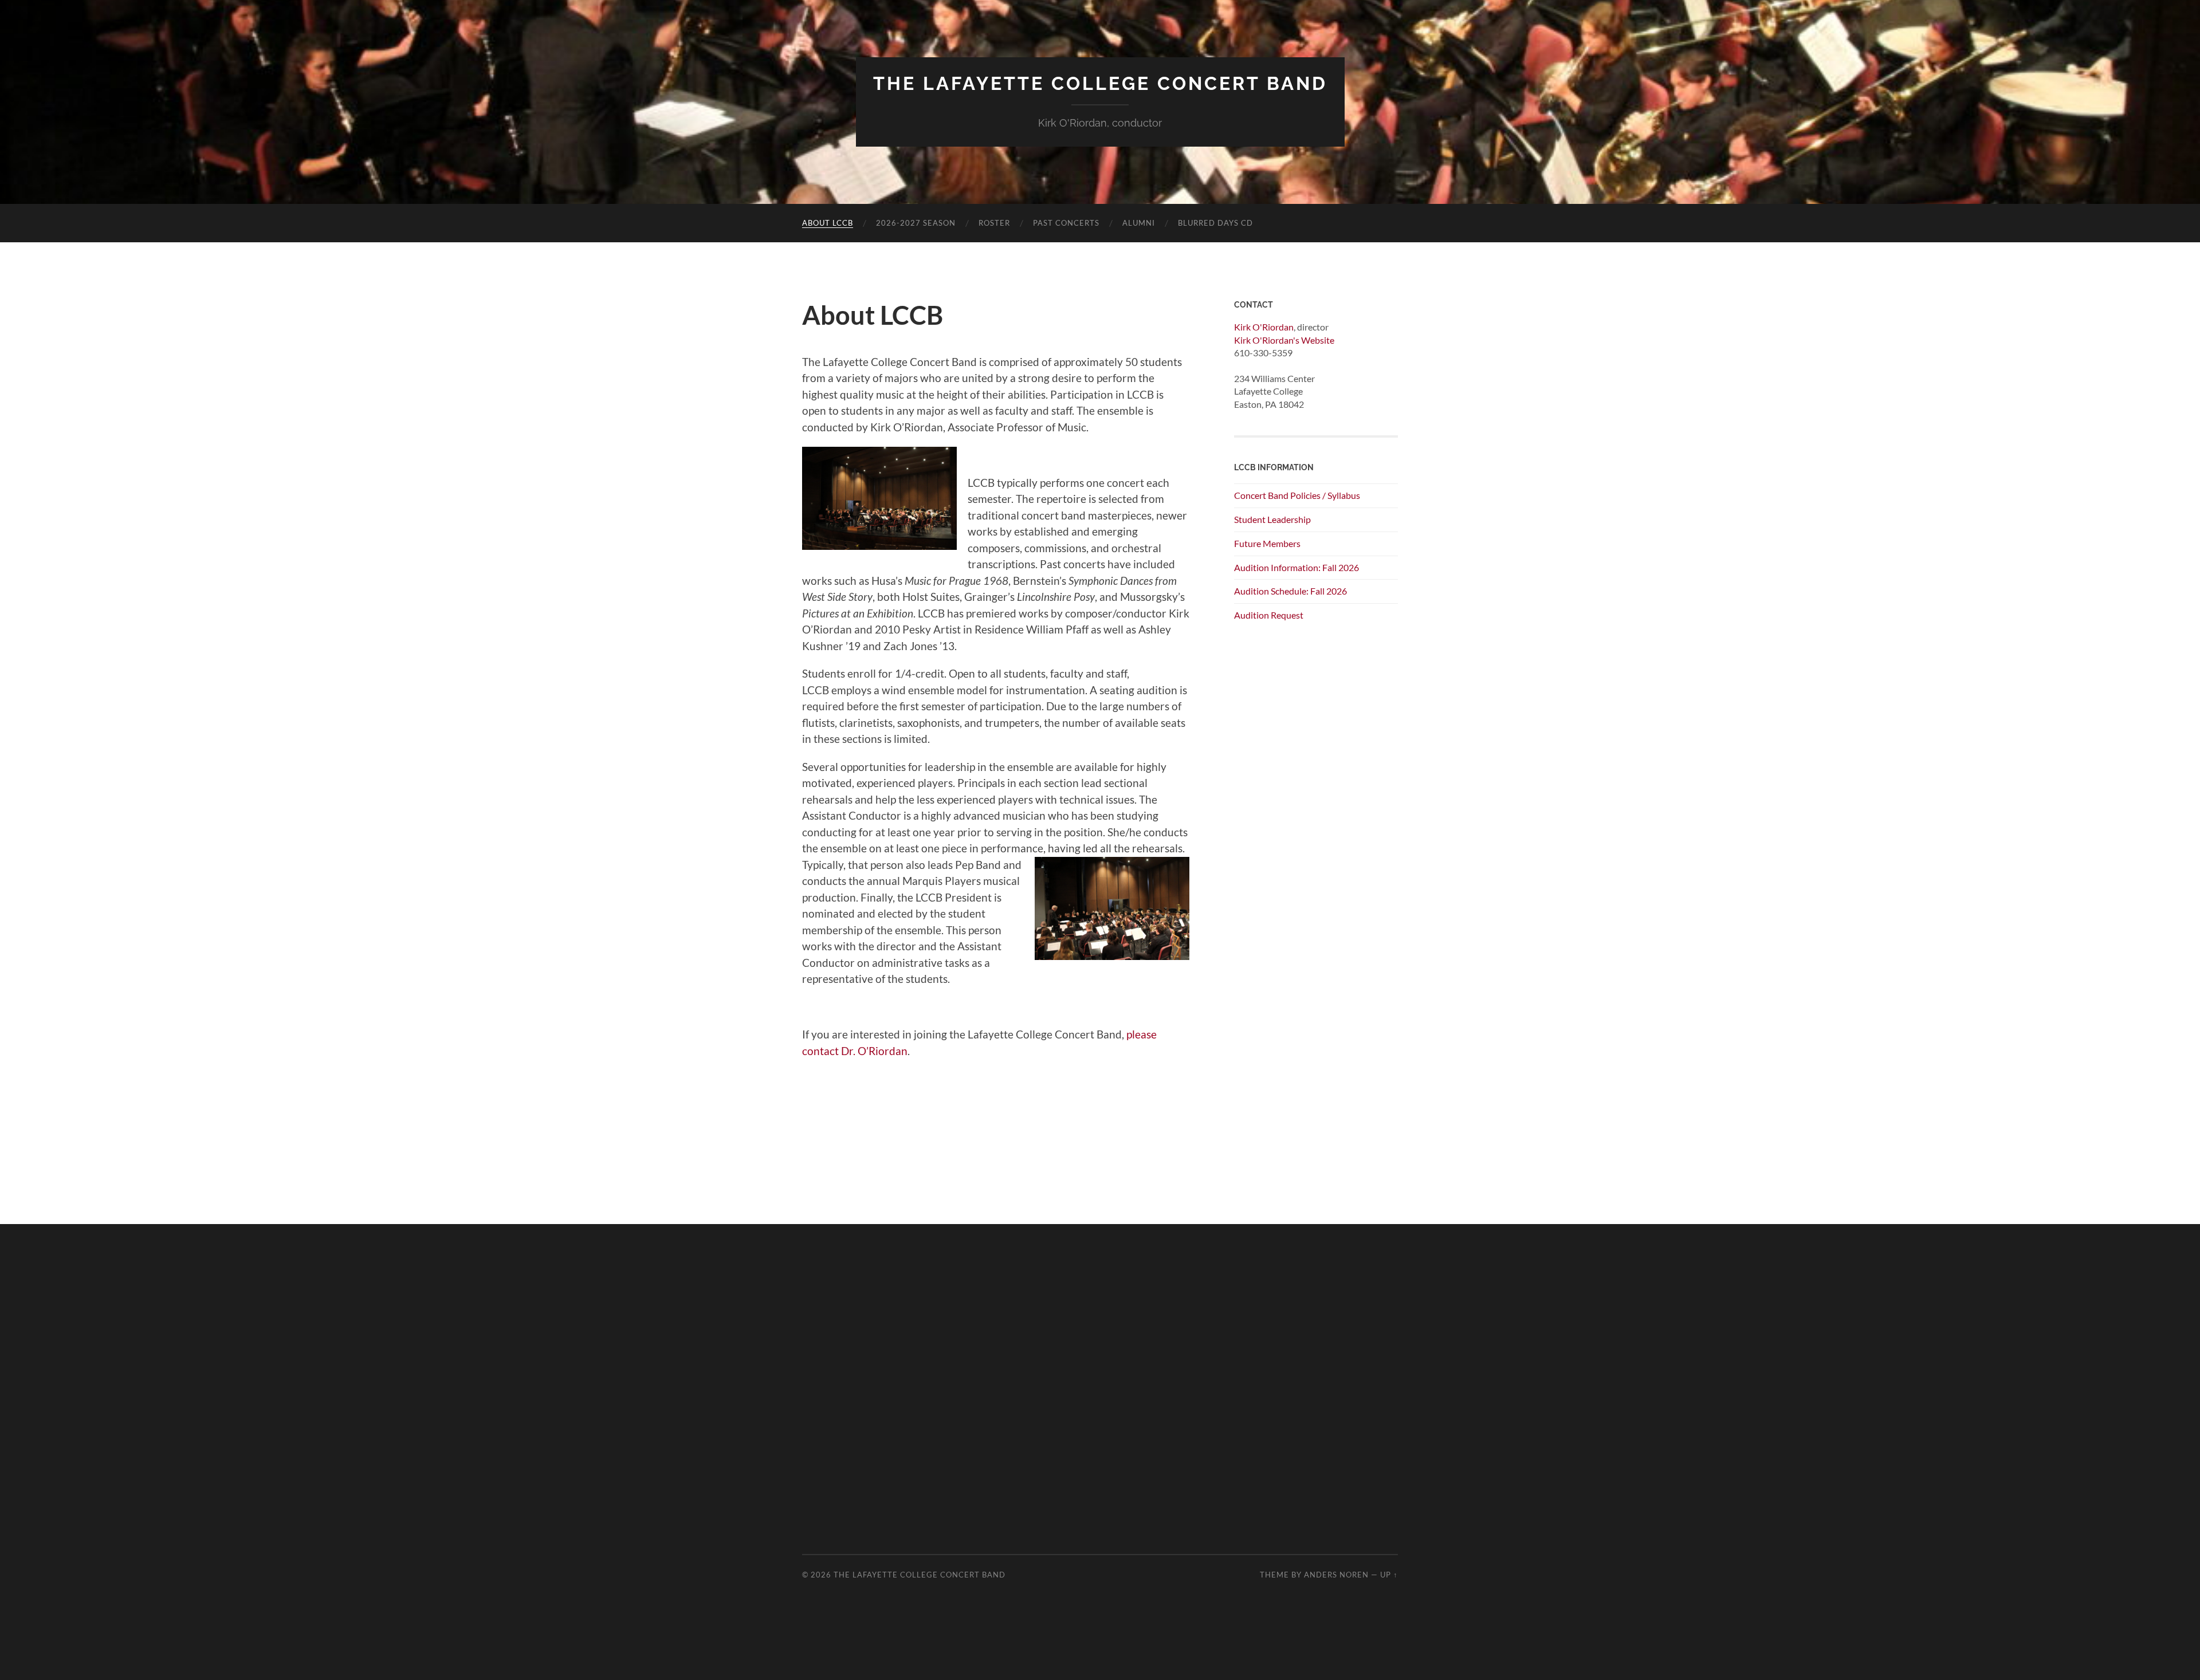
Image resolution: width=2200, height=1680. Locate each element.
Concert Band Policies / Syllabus (1297, 495)
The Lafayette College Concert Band (1100, 83)
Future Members (1267, 543)
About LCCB (828, 223)
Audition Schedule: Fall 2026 (1290, 591)
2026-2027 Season (916, 223)
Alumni (1139, 223)
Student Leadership (1272, 519)
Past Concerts (1066, 223)
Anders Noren (1336, 1575)
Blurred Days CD (1215, 223)
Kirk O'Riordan (1264, 327)
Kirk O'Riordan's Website (1284, 340)
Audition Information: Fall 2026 (1297, 567)
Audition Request (1269, 615)
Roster (994, 223)
